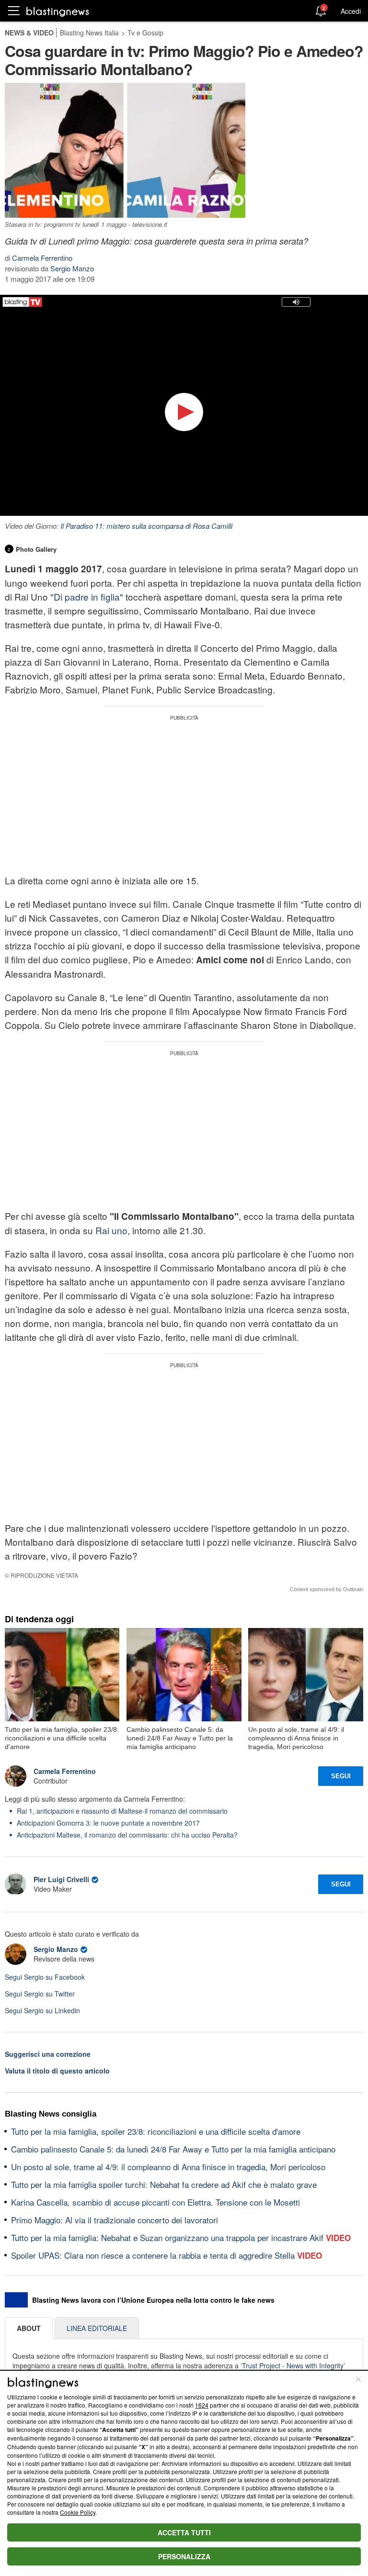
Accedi (351, 11)
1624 (202, 2405)
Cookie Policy (78, 2512)
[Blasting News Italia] (58, 11)
